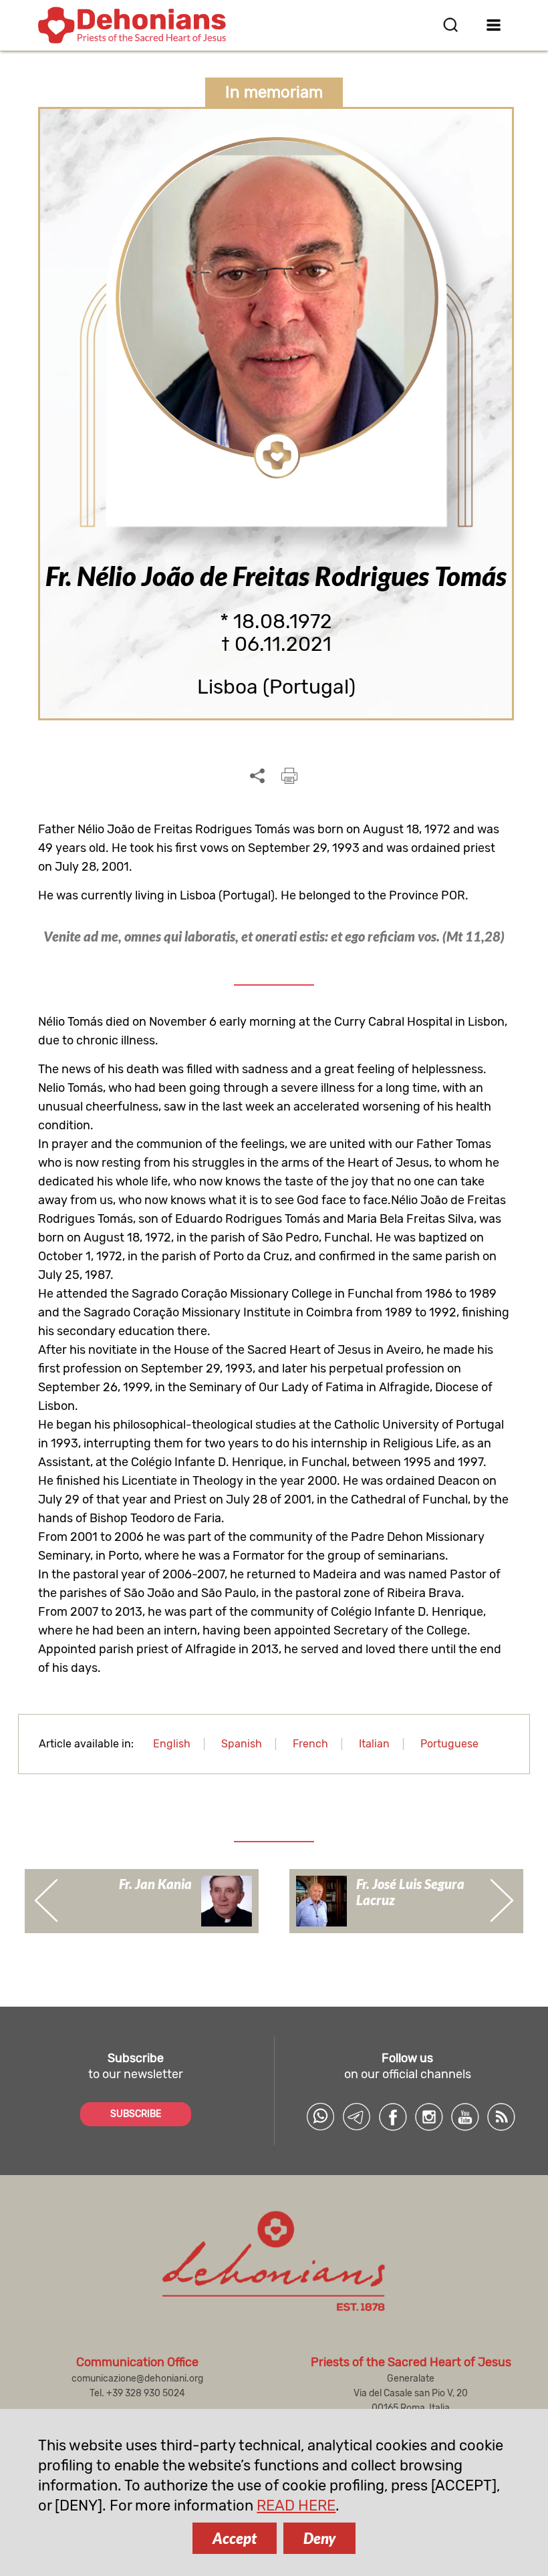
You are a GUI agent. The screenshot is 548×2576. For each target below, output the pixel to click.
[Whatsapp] (321, 2117)
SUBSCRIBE (136, 2114)
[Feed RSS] (501, 2117)
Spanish (242, 1744)
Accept (235, 2538)
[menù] (494, 25)
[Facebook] (393, 2117)
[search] (450, 25)
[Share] (257, 776)
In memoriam (274, 92)
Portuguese (449, 1744)
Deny (319, 2538)
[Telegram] (357, 2117)
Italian (374, 1744)
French (310, 1744)
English (172, 1744)
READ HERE (296, 2506)
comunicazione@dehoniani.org (137, 2379)
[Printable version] (289, 776)
